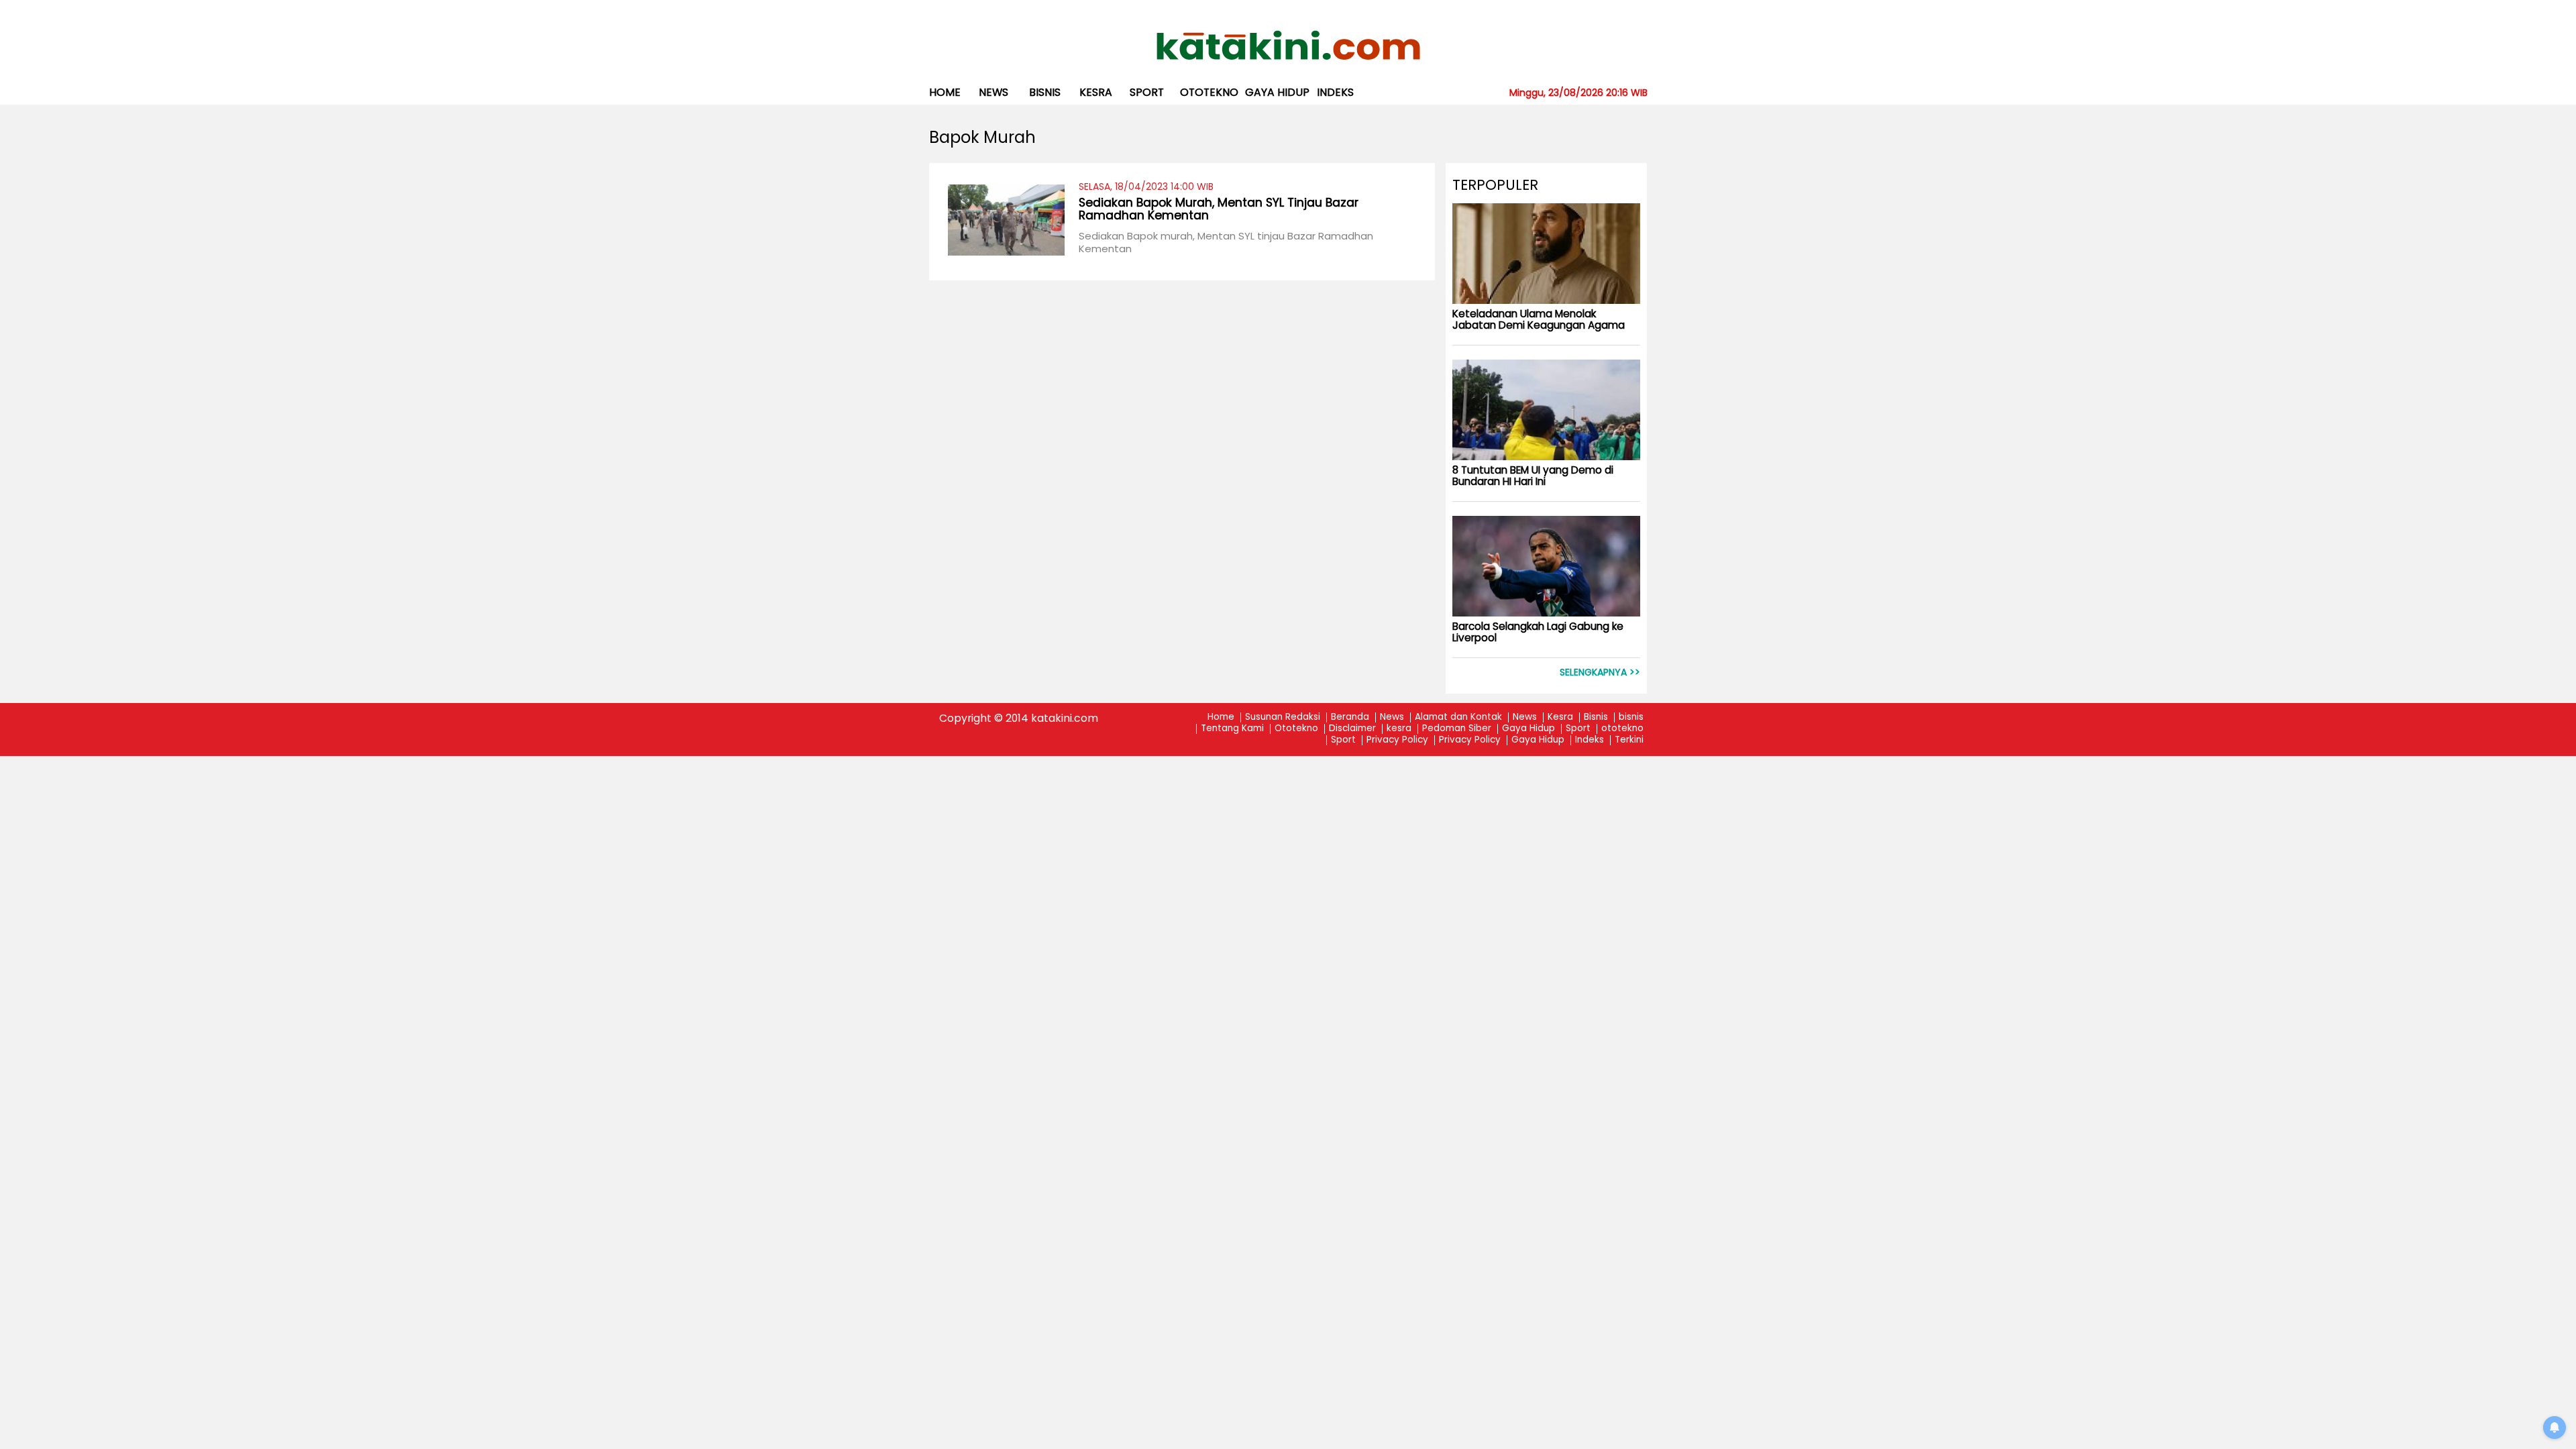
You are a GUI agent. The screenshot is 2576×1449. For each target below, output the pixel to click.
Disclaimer (1352, 729)
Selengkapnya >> (1600, 673)
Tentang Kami (1232, 729)
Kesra (1560, 717)
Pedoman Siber (1457, 729)
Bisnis (1596, 717)
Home (945, 92)
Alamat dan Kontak (1458, 717)
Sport (1147, 92)
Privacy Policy (1397, 740)
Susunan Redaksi (1283, 717)
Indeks (1335, 92)
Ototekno (1296, 729)
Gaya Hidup (1277, 92)
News (994, 92)
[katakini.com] (1288, 46)
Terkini (1629, 740)
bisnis (1045, 92)
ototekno (1209, 92)
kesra (1096, 92)
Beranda (1350, 717)
